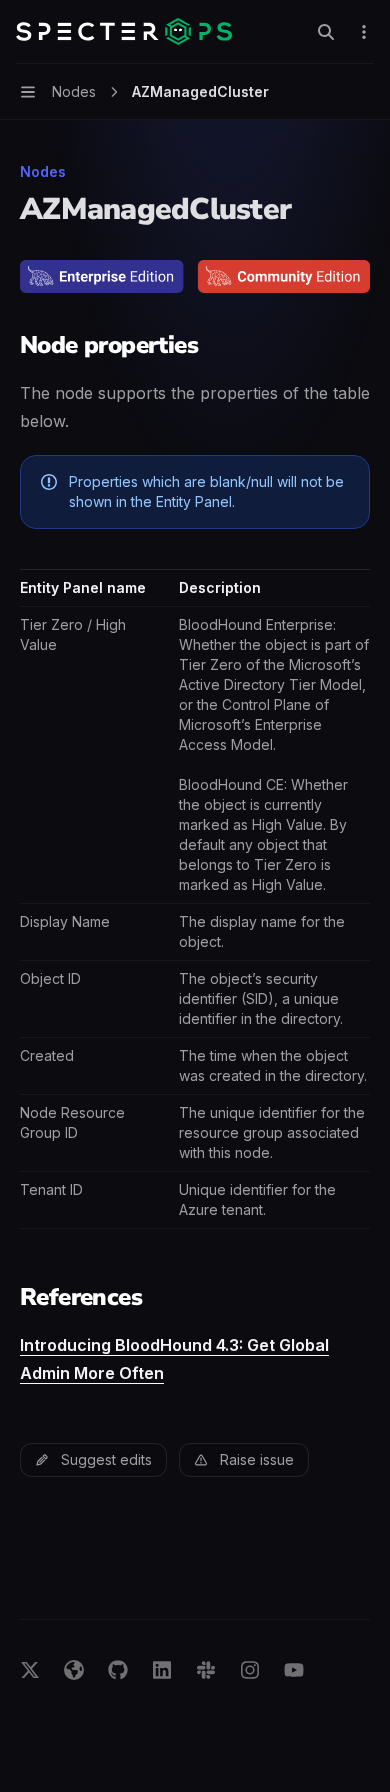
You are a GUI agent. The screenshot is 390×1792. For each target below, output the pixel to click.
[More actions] (364, 32)
